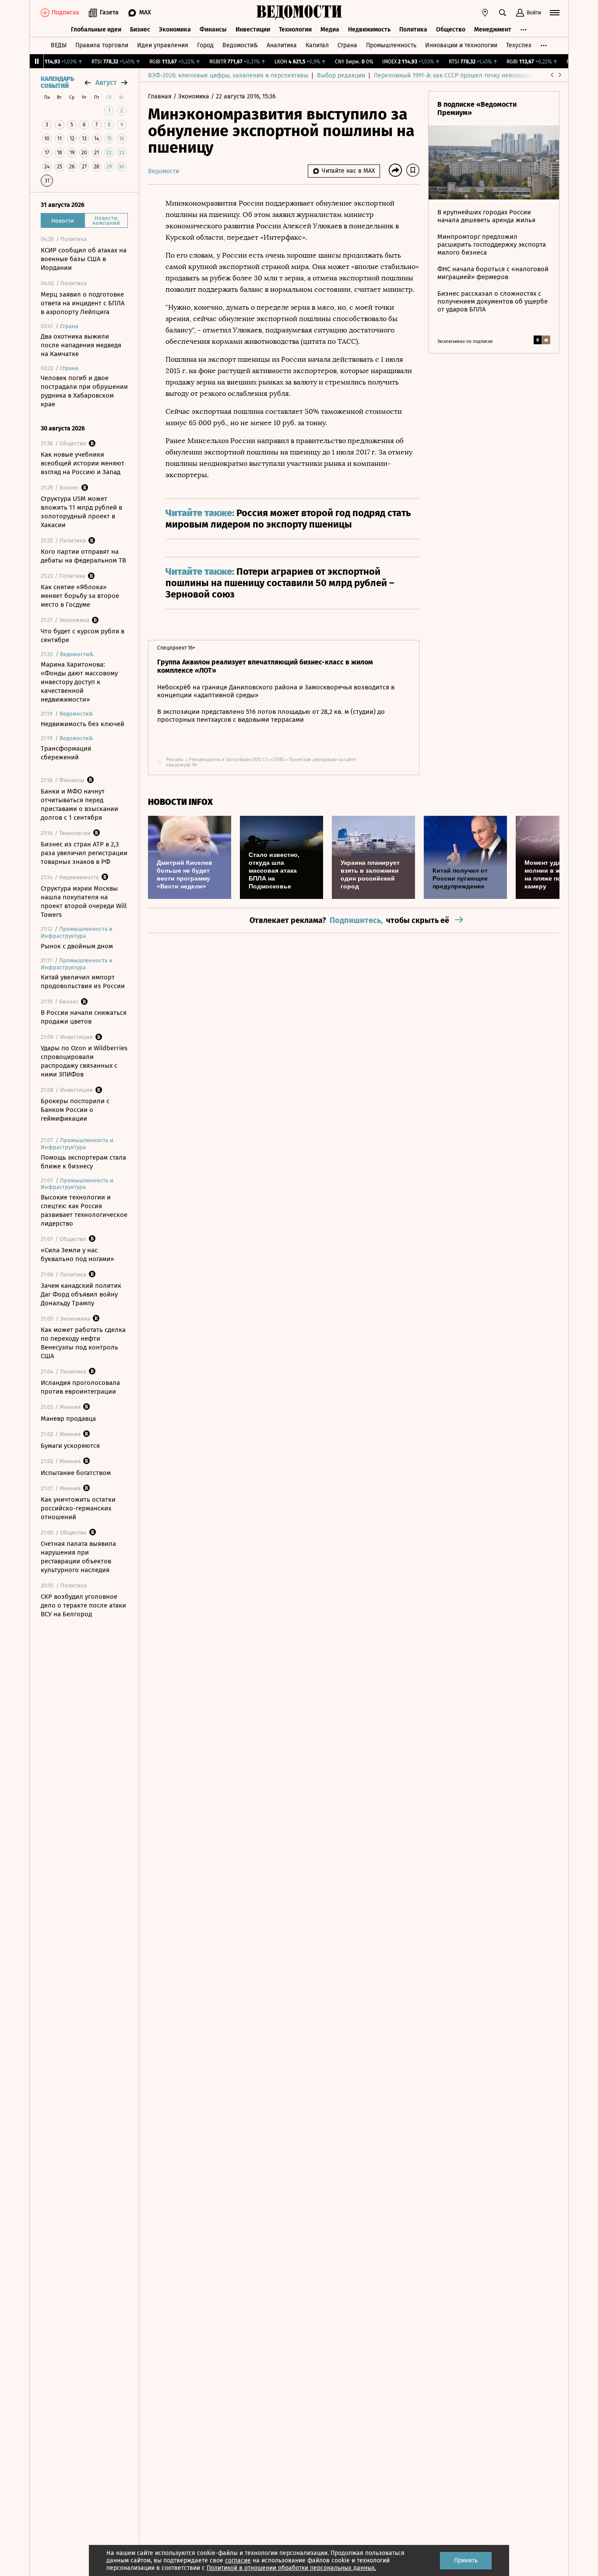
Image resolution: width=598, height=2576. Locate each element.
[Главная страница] (299, 13)
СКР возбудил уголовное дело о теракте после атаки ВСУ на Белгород (83, 1605)
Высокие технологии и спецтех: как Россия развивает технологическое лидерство (84, 1210)
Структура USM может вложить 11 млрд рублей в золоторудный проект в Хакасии (81, 512)
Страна (347, 45)
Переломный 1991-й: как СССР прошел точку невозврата (454, 75)
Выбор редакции (341, 75)
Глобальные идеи (96, 30)
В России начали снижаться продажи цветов (84, 1017)
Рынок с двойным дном (77, 946)
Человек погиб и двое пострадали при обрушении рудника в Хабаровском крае (84, 391)
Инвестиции (253, 30)
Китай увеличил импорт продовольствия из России (83, 982)
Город (205, 45)
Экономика (175, 30)
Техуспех (519, 45)
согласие (238, 2560)
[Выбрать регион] (485, 13)
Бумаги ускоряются (70, 1446)
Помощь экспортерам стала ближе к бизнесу (83, 1162)
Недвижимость (369, 30)
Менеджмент (493, 30)
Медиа (330, 30)
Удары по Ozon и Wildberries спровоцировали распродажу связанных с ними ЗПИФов (84, 1061)
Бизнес (140, 30)
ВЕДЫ (59, 45)
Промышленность (391, 45)
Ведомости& (240, 45)
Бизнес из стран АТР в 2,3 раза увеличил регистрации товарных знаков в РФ (84, 853)
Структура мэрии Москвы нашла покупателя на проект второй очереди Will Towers (84, 902)
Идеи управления (163, 45)
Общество (451, 30)
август (106, 82)
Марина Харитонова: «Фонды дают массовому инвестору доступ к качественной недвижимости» (79, 682)
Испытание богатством (76, 1473)
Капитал (317, 45)
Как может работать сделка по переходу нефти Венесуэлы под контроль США (83, 1343)
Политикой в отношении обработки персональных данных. (291, 2568)
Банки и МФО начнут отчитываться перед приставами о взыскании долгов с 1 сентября (79, 804)
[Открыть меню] (555, 13)
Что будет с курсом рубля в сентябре (83, 636)
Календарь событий (57, 83)
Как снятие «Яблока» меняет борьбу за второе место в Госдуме (80, 596)
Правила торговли (102, 45)
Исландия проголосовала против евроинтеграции (80, 1387)
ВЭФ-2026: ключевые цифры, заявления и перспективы (228, 75)
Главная (161, 96)
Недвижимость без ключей (83, 724)
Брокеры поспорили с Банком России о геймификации (75, 1110)
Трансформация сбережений (66, 753)
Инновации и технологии (461, 45)
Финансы (213, 30)
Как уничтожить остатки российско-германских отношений (78, 1508)
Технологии (295, 30)
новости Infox (180, 802)
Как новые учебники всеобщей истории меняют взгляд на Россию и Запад (83, 463)
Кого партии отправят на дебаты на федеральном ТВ (83, 556)
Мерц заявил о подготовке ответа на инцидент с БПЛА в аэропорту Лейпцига (83, 303)
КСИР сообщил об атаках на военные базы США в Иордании (84, 259)
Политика (413, 30)
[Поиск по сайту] (503, 13)
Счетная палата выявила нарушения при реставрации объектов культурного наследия (78, 1557)
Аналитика (282, 45)
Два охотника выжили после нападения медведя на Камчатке (81, 345)
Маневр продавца (68, 1419)
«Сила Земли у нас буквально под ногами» (77, 1255)
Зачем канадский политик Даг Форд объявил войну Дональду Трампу (81, 1294)
